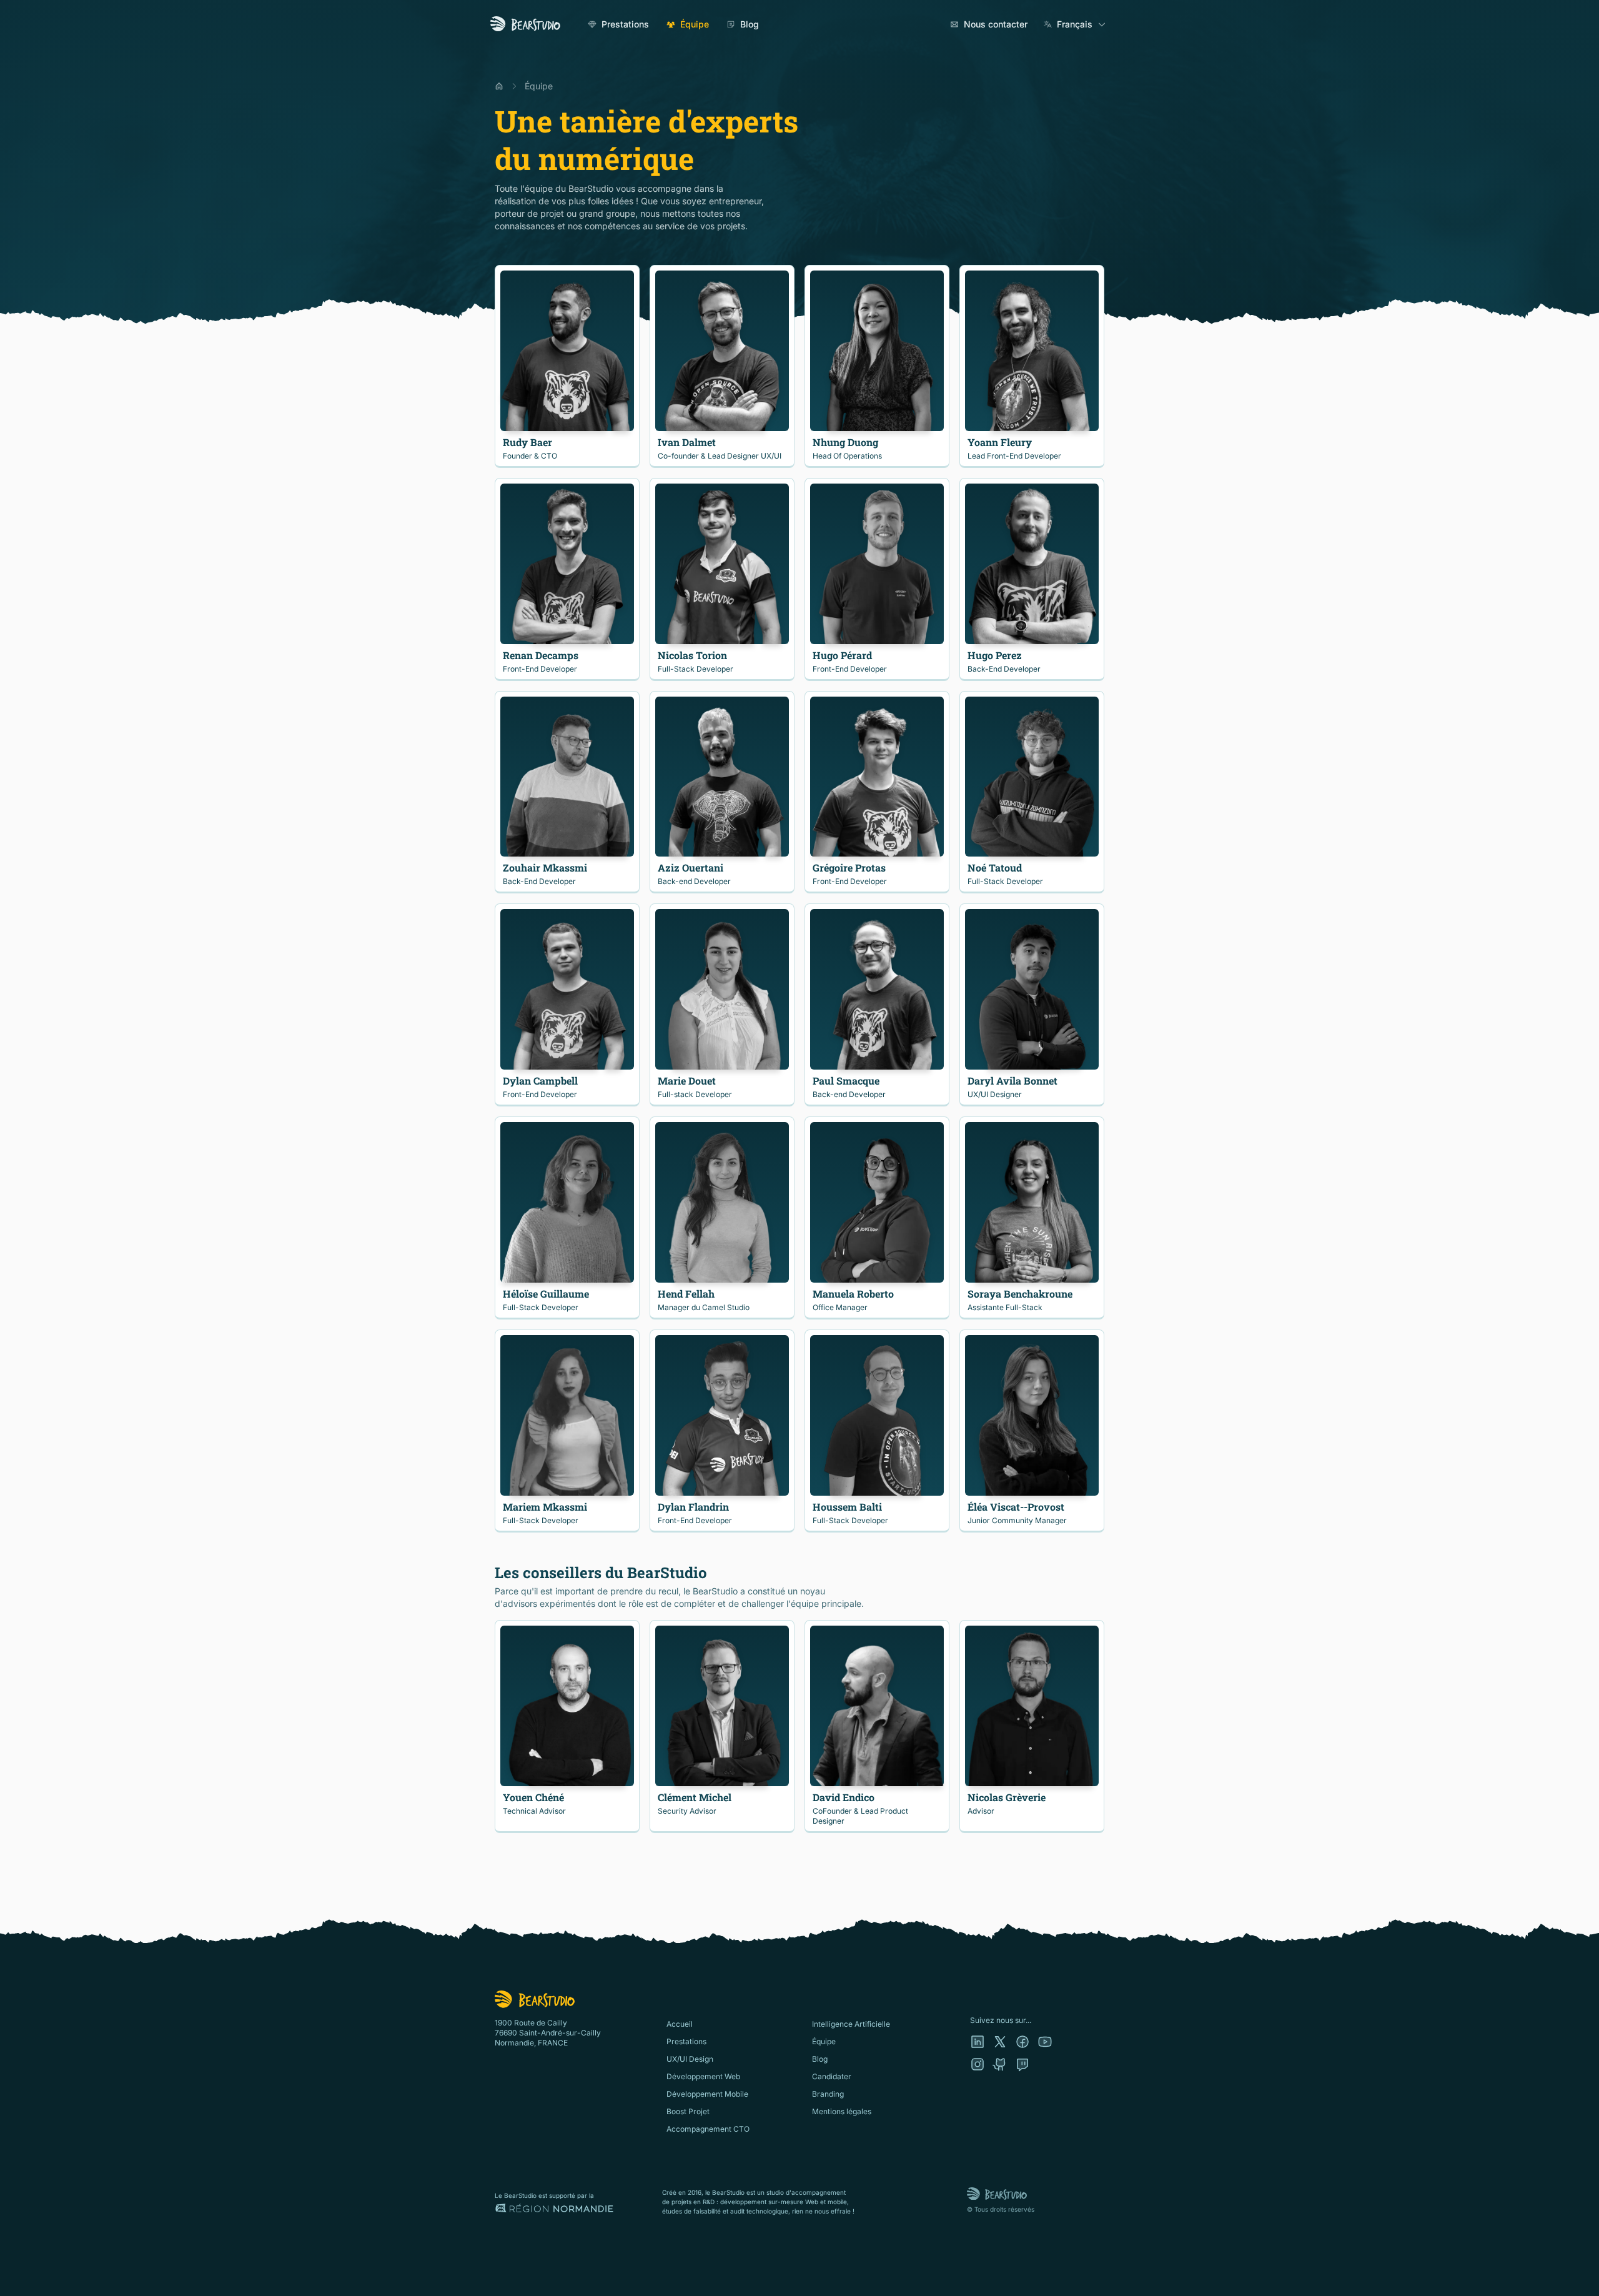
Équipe (695, 24)
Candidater (832, 2076)
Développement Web (703, 2076)
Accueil (680, 2024)
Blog (750, 24)
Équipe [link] (539, 86)
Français (1075, 24)
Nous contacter (996, 24)
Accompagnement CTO (708, 2129)
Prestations (625, 24)
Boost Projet (688, 2111)
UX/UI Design (690, 2059)
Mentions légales (842, 2111)
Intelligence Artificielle (851, 2024)
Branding (828, 2094)
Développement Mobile (707, 2094)
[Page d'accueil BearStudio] (525, 24)
